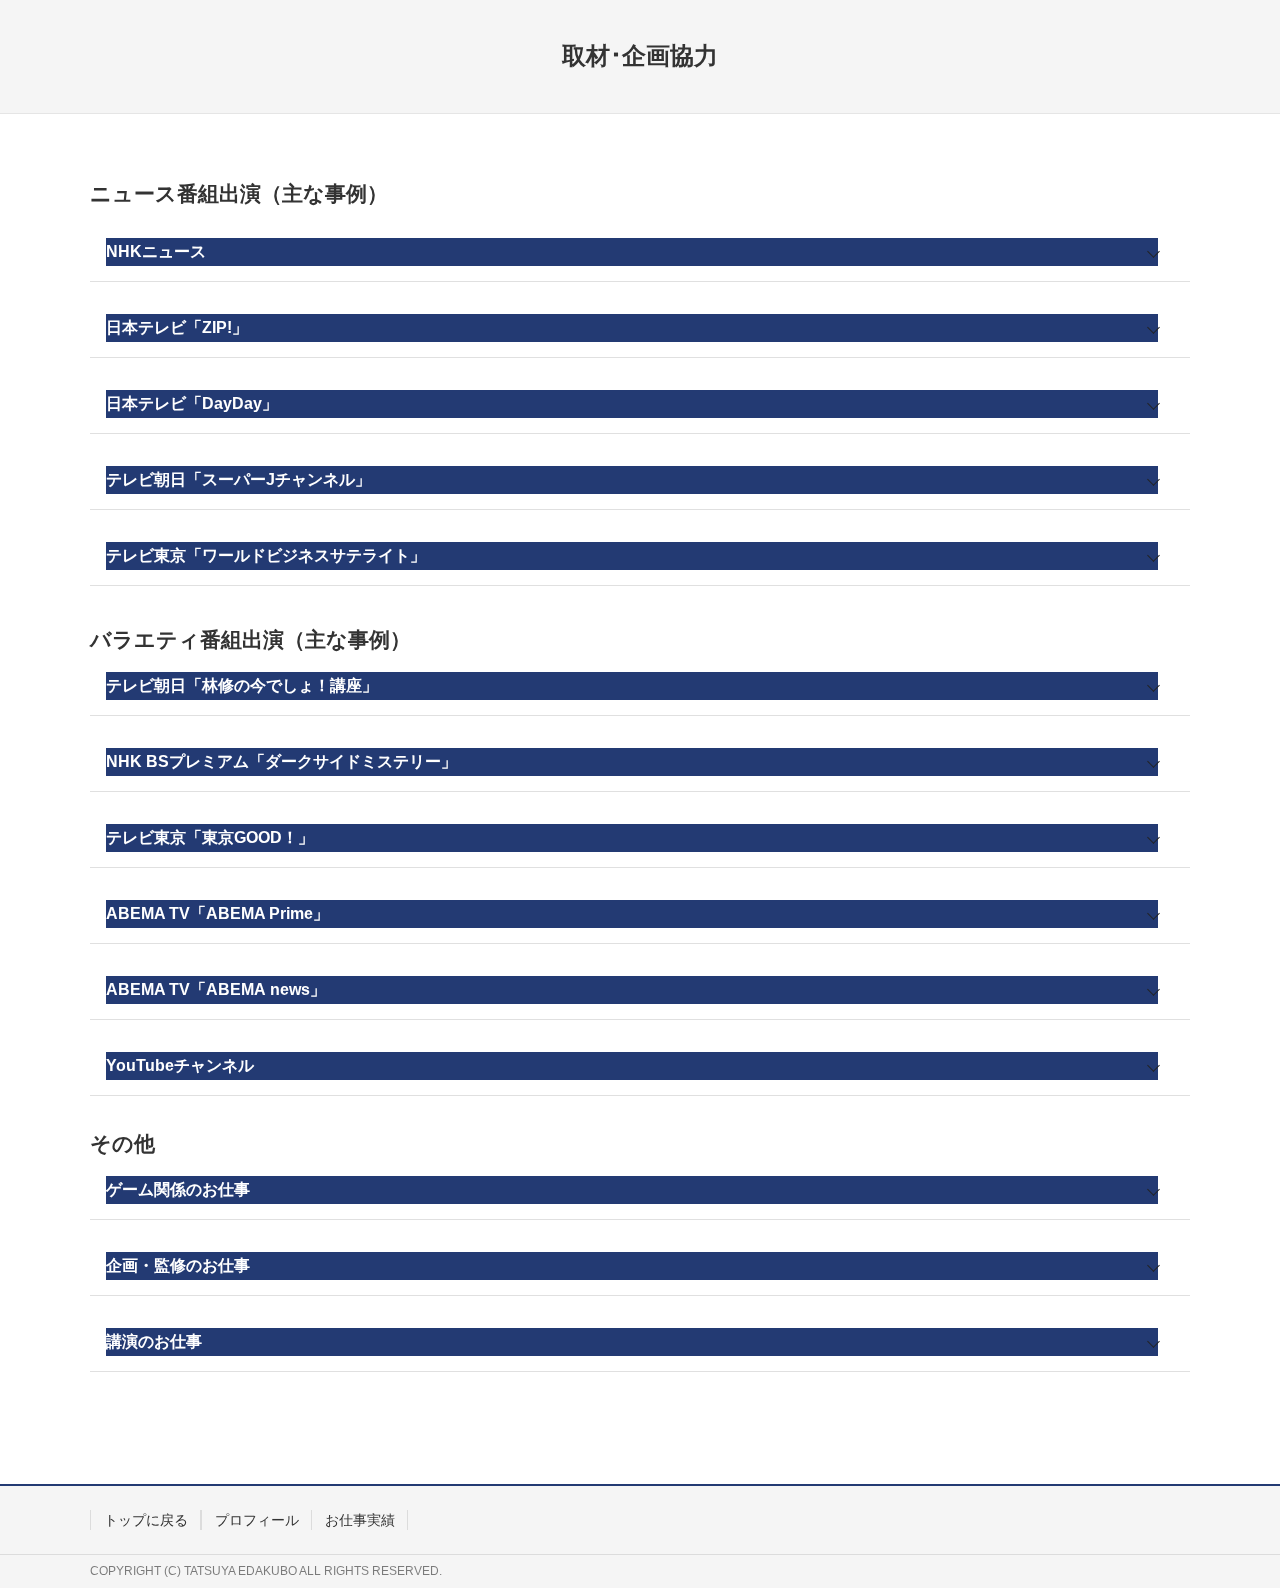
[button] (640, 252)
